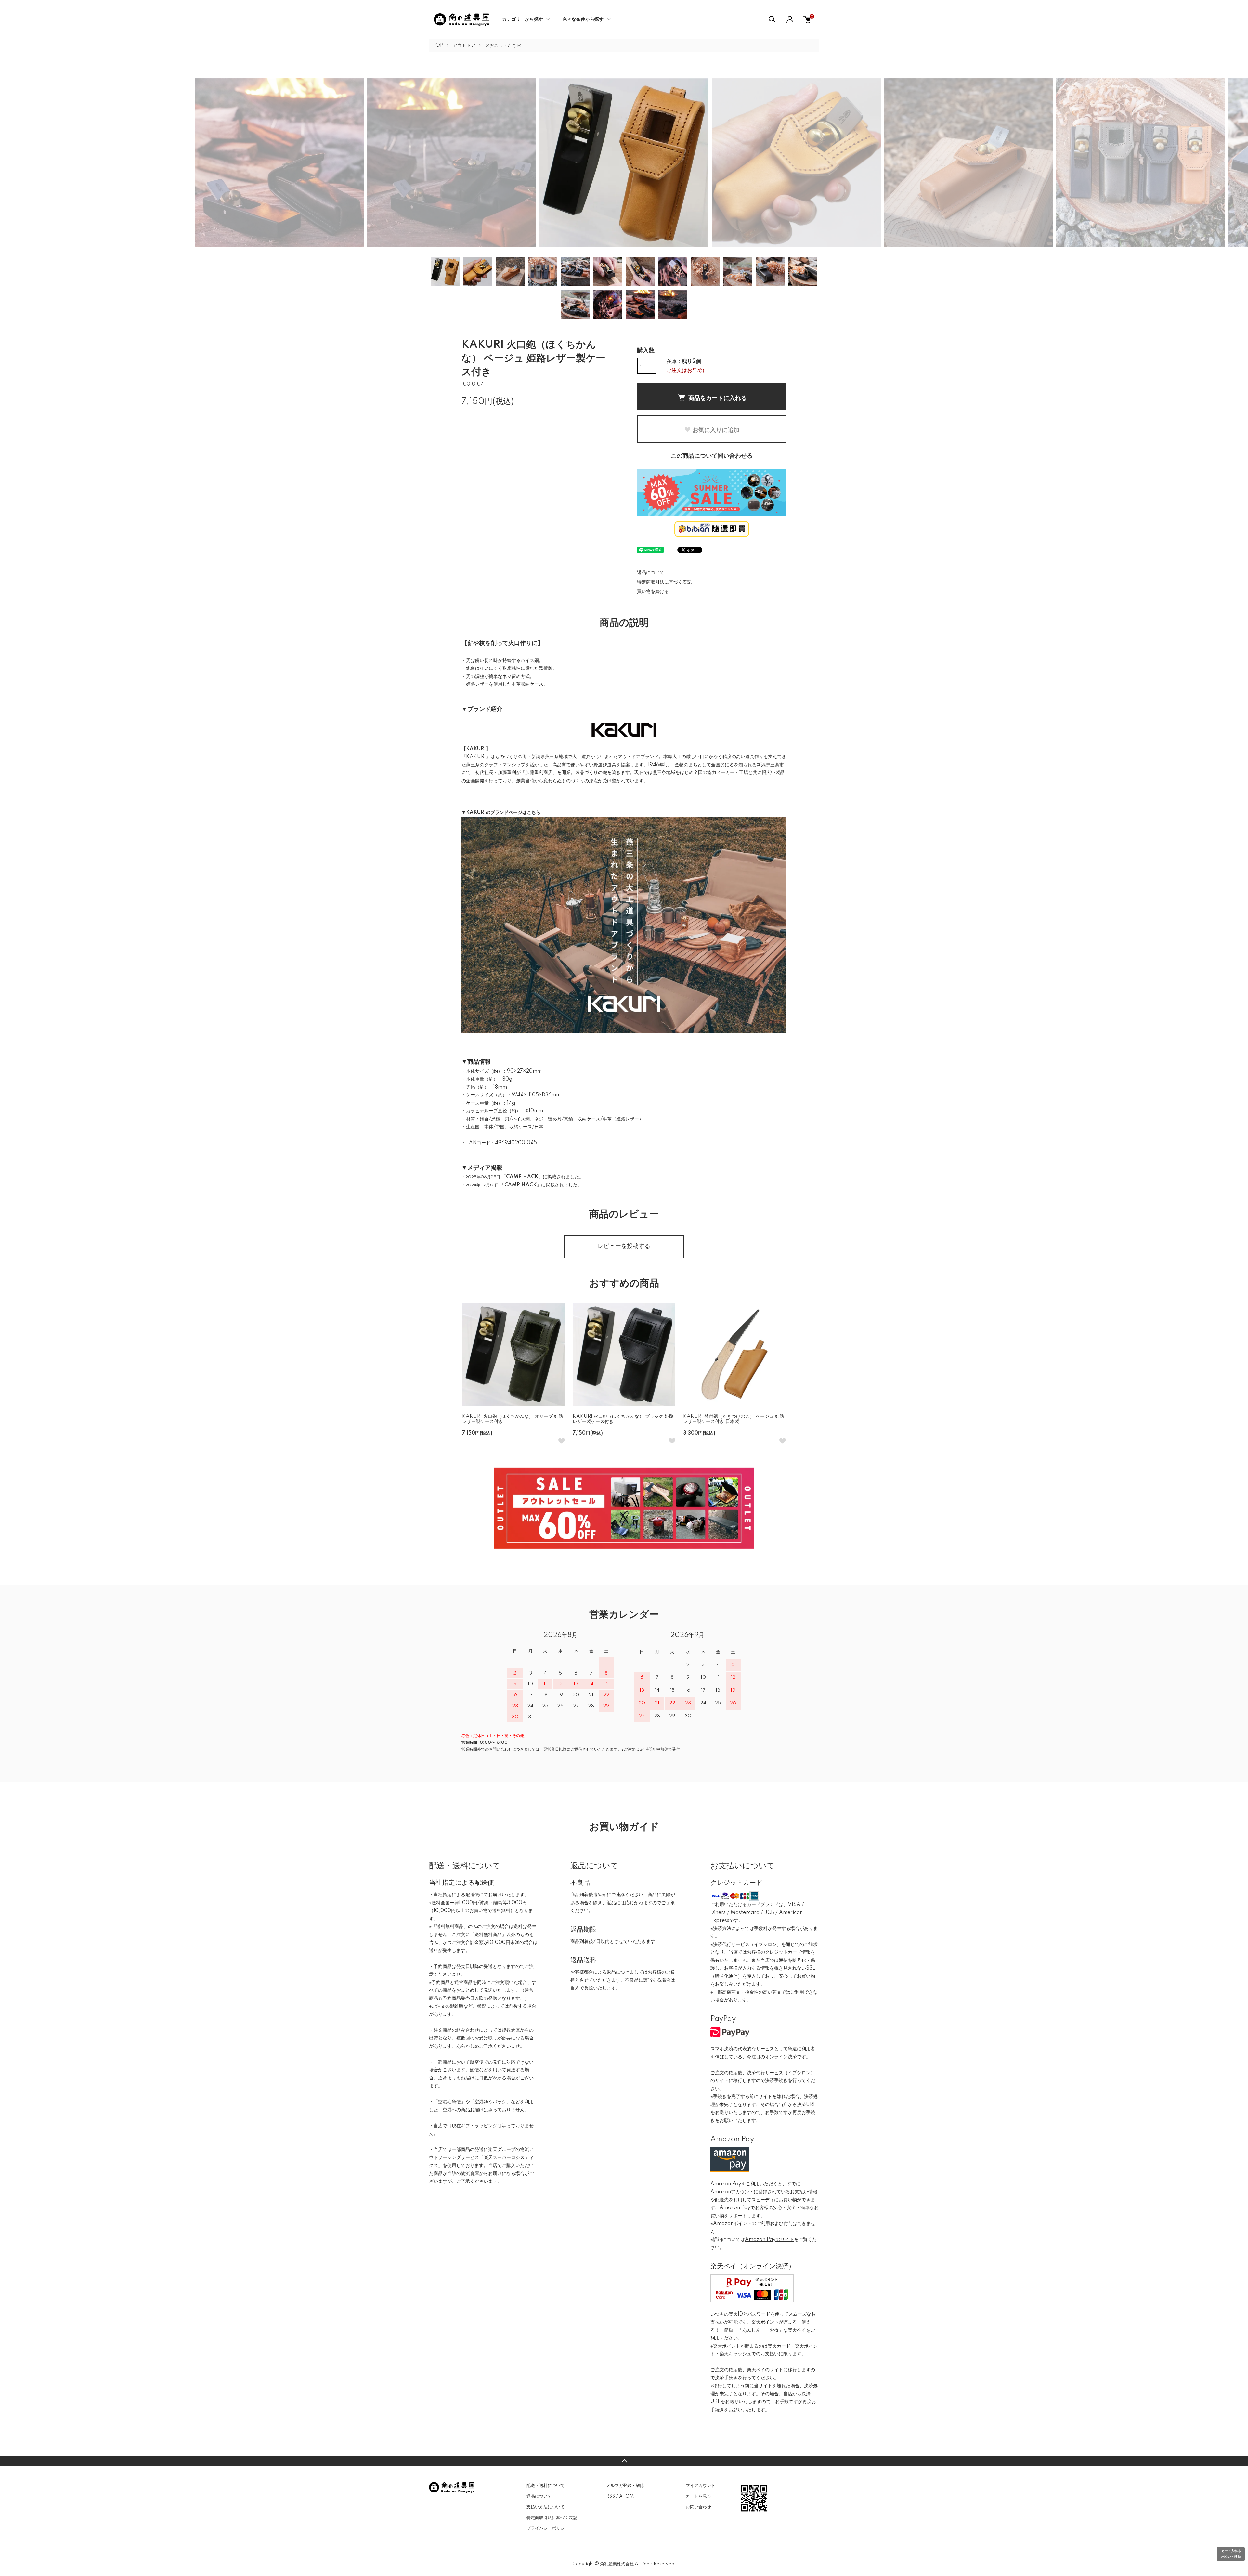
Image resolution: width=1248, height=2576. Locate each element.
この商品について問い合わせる (712, 456)
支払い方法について (546, 2507)
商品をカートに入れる (718, 398)
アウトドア (464, 45)
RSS (611, 2496)
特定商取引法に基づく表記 (664, 582)
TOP (438, 45)
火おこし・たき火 (503, 45)
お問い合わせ (698, 2507)
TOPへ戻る (624, 2461)
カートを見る (698, 2496)
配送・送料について (546, 2486)
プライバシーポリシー (548, 2528)
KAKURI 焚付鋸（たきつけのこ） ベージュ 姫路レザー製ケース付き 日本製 (734, 1419)
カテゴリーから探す (523, 19)
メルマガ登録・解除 (625, 2486)
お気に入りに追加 (716, 430)
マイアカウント (701, 2486)
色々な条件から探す (583, 19)
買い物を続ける (653, 592)
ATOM (626, 2496)
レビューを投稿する (624, 1246)
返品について (651, 573)
